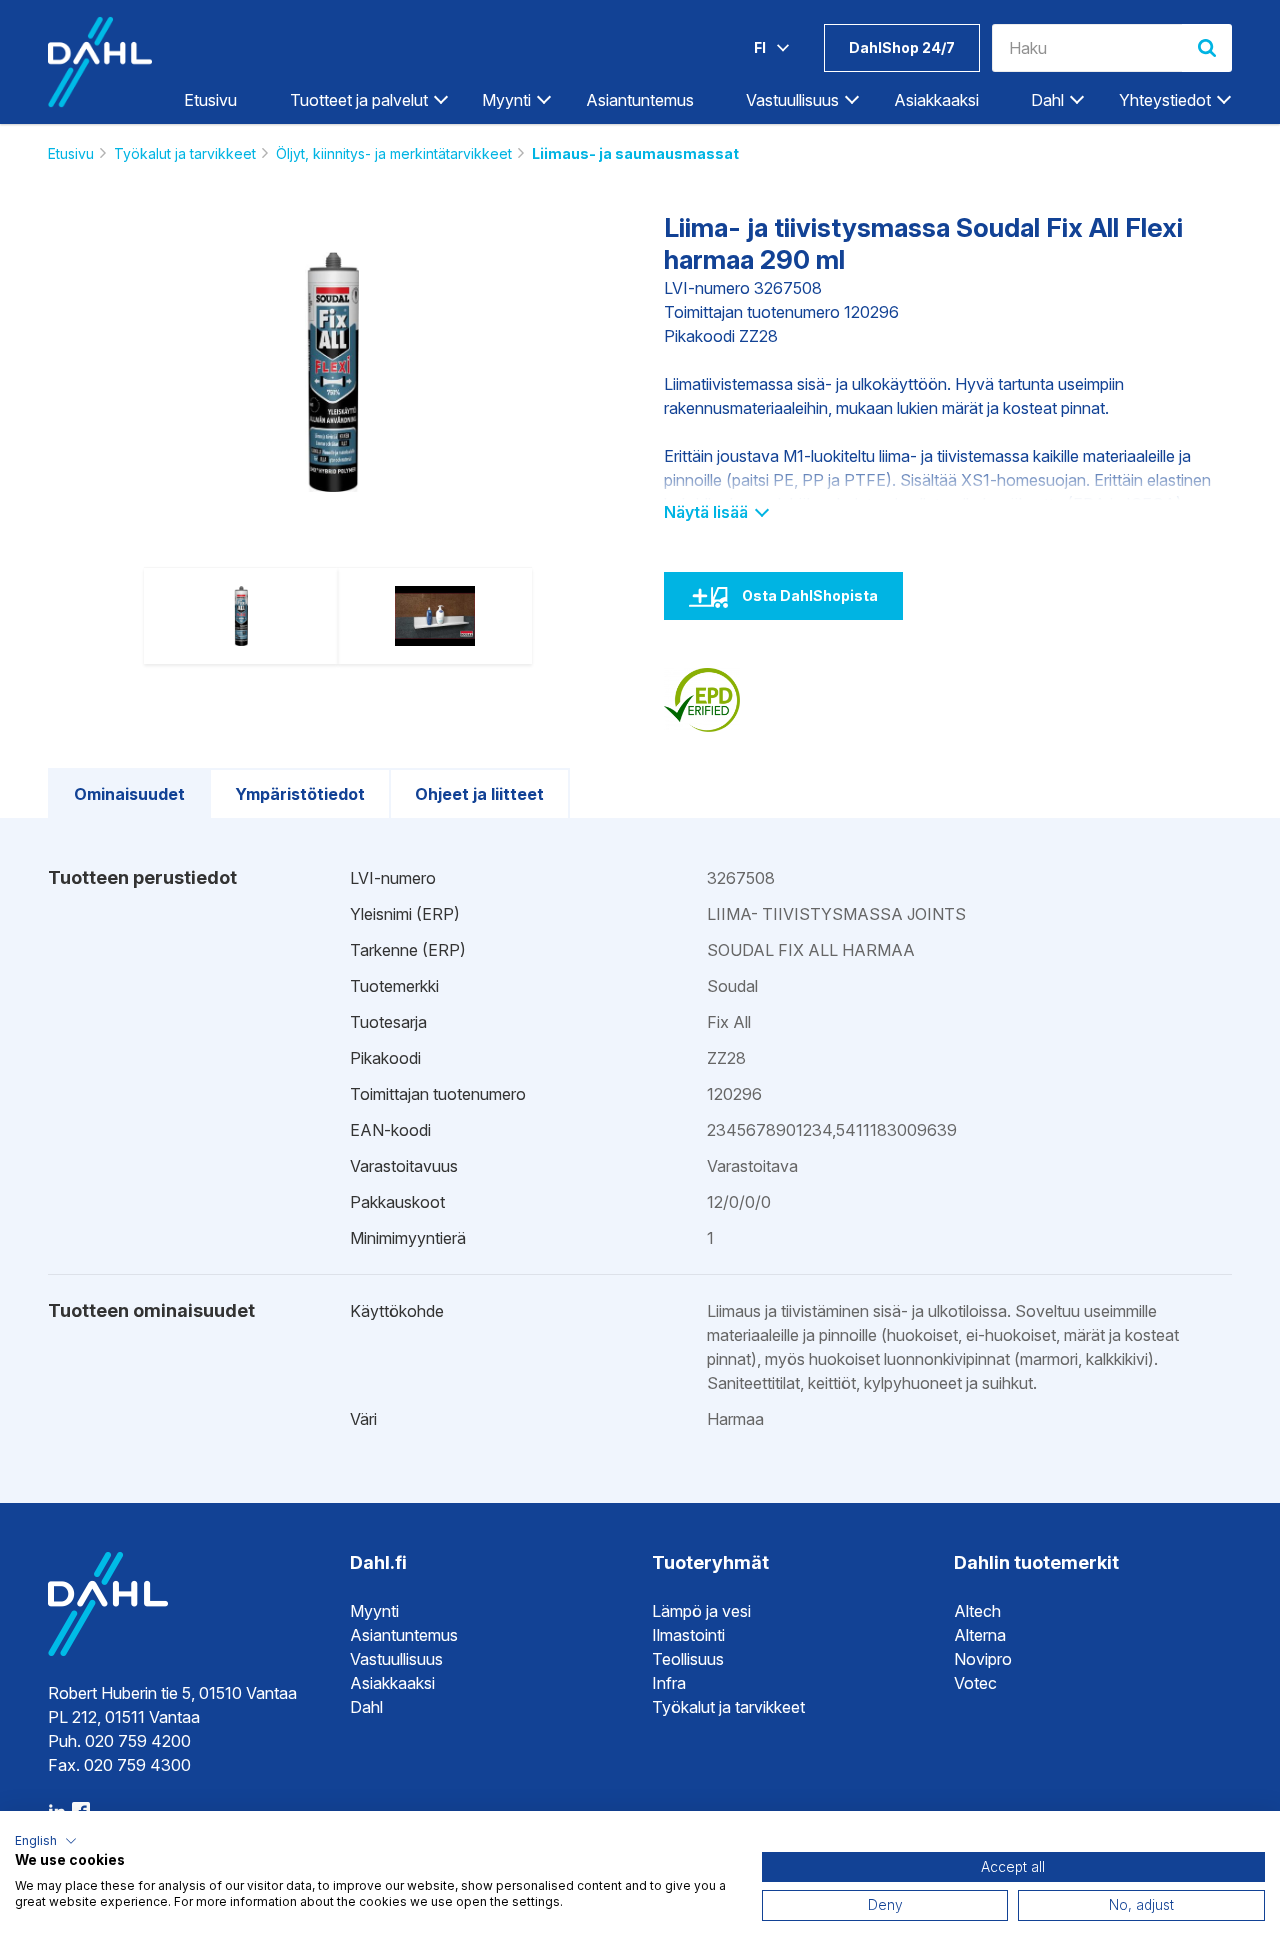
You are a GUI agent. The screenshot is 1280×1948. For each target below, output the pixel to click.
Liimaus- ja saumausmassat (635, 153)
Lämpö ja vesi (701, 1611)
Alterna (980, 1635)
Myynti (374, 1611)
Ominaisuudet (129, 794)
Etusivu (210, 100)
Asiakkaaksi (936, 100)
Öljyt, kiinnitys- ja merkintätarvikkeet (394, 153)
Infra (669, 1683)
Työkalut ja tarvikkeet (185, 153)
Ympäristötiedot (300, 794)
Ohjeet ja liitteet (479, 794)
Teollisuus (688, 1659)
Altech (977, 1611)
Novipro (983, 1659)
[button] (46, 1841)
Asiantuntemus (640, 100)
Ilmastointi (688, 1635)
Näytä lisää (708, 512)
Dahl (366, 1707)
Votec (975, 1683)
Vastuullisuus (396, 1659)
